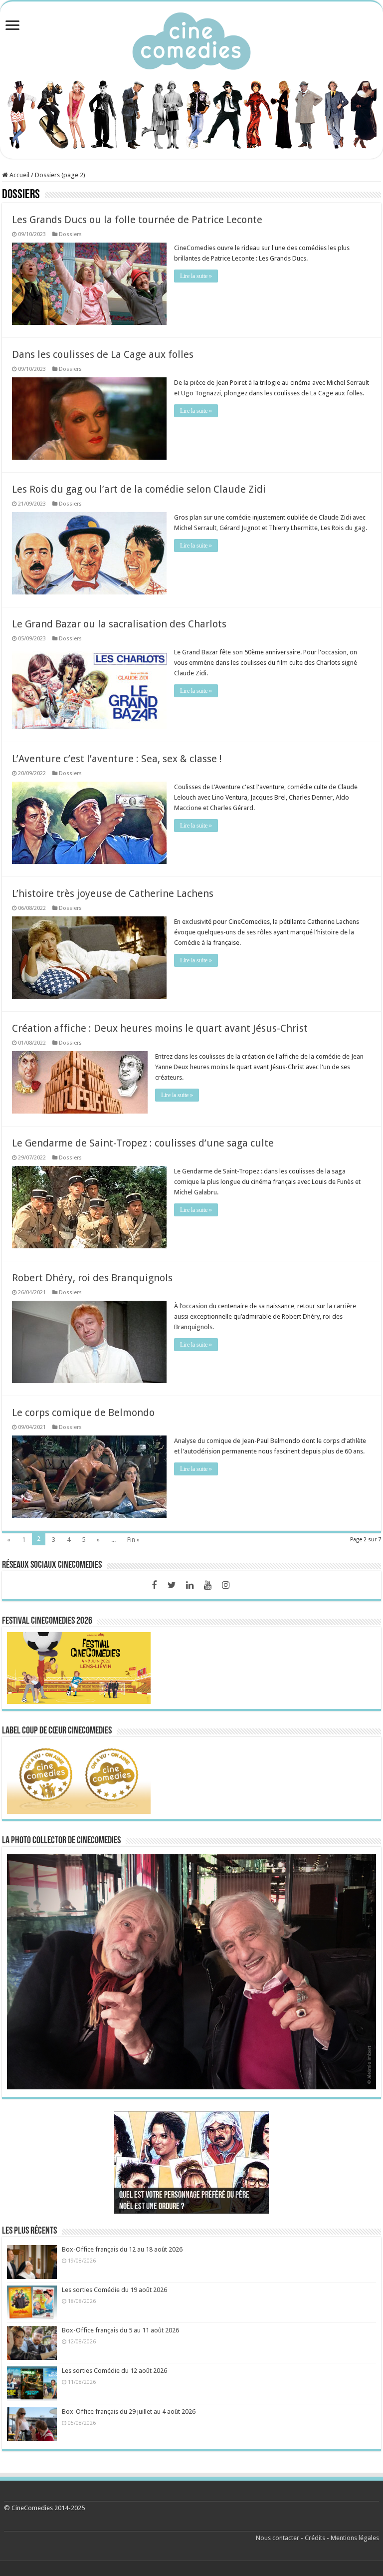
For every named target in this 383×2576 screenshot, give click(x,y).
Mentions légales (355, 2538)
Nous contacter (278, 2538)
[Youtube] (208, 1585)
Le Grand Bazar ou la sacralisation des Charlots (119, 624)
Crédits (315, 2538)
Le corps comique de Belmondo (83, 1413)
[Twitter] (172, 1585)
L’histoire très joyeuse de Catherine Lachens (113, 893)
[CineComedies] (191, 39)
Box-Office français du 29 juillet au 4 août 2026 (129, 2412)
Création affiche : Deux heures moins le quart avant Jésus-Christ (160, 1028)
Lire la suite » (196, 276)
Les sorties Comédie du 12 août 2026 (114, 2371)
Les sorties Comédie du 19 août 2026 (114, 2290)
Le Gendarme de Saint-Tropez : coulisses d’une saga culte (143, 1143)
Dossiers (70, 234)
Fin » (133, 1540)
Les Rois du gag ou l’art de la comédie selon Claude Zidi (139, 489)
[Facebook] (154, 1585)
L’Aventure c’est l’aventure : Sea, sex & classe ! (117, 759)
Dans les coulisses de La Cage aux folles (103, 354)
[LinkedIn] (190, 1585)
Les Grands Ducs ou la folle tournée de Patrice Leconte (137, 220)
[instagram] (226, 1585)
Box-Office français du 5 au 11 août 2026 (120, 2330)
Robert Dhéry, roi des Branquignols (92, 1278)
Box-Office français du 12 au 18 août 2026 (122, 2249)
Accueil (19, 175)
